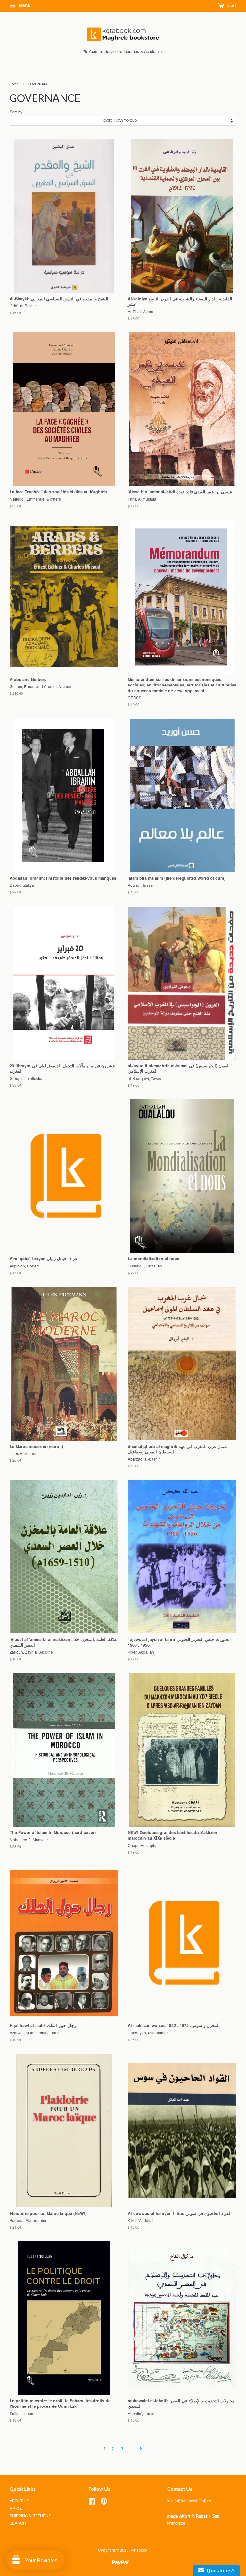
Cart (231, 5)
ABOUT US (19, 2501)
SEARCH (18, 2523)
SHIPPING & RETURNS (30, 2516)
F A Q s (16, 2508)
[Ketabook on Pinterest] (104, 2502)
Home (14, 84)
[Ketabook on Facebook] (92, 2502)
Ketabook (139, 2550)
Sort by (16, 112)
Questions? (219, 2570)
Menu (24, 5)
